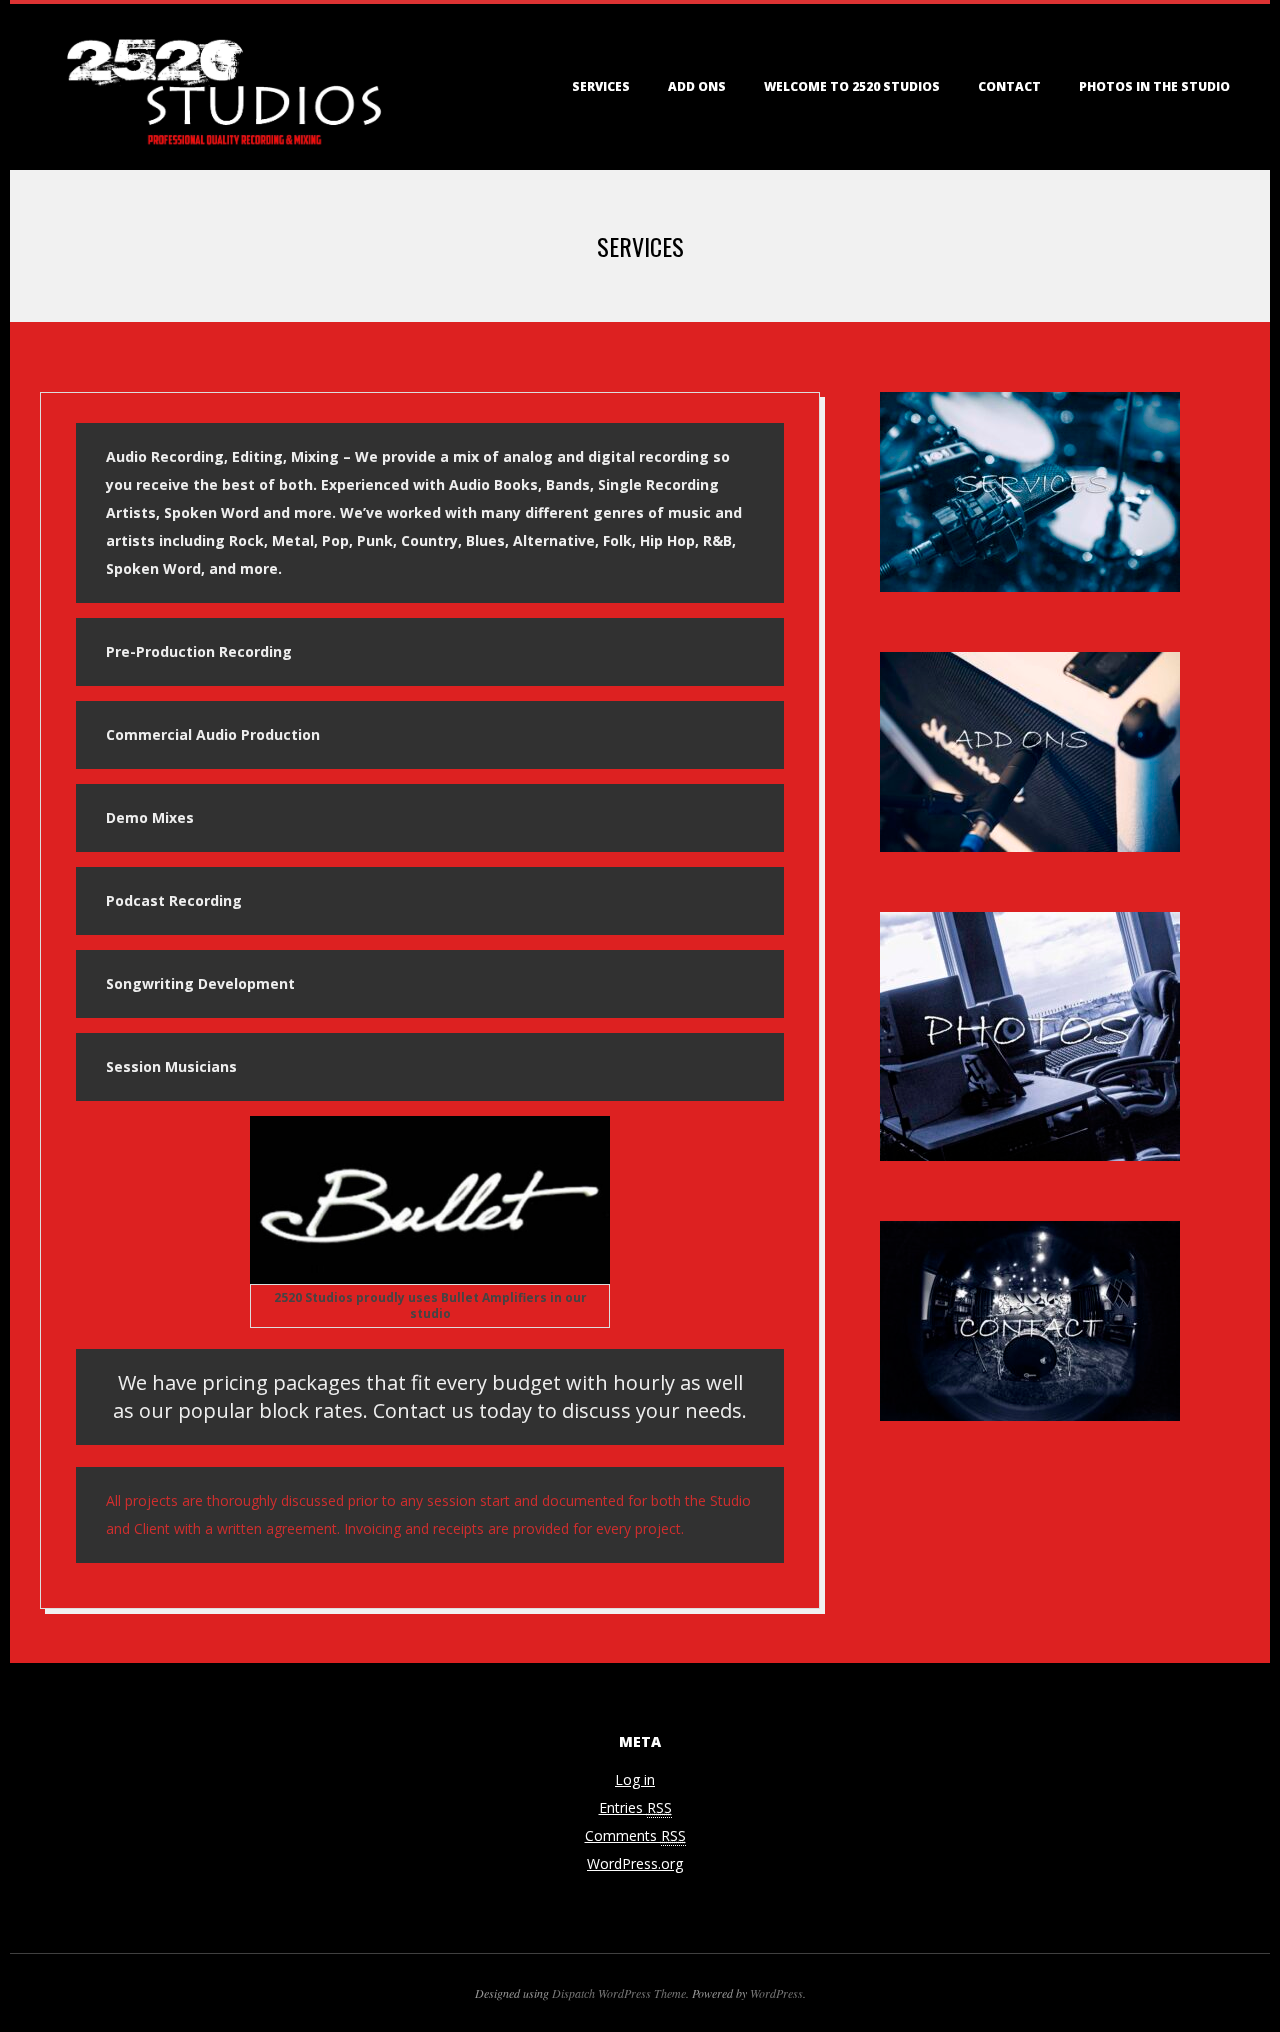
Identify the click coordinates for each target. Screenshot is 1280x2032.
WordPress (776, 1993)
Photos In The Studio (1154, 86)
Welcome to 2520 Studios (852, 86)
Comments (635, 1835)
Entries (635, 1807)
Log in (635, 1779)
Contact (1009, 86)
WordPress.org (635, 1863)
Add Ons (697, 86)
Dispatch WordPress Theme (619, 1993)
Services (601, 86)
